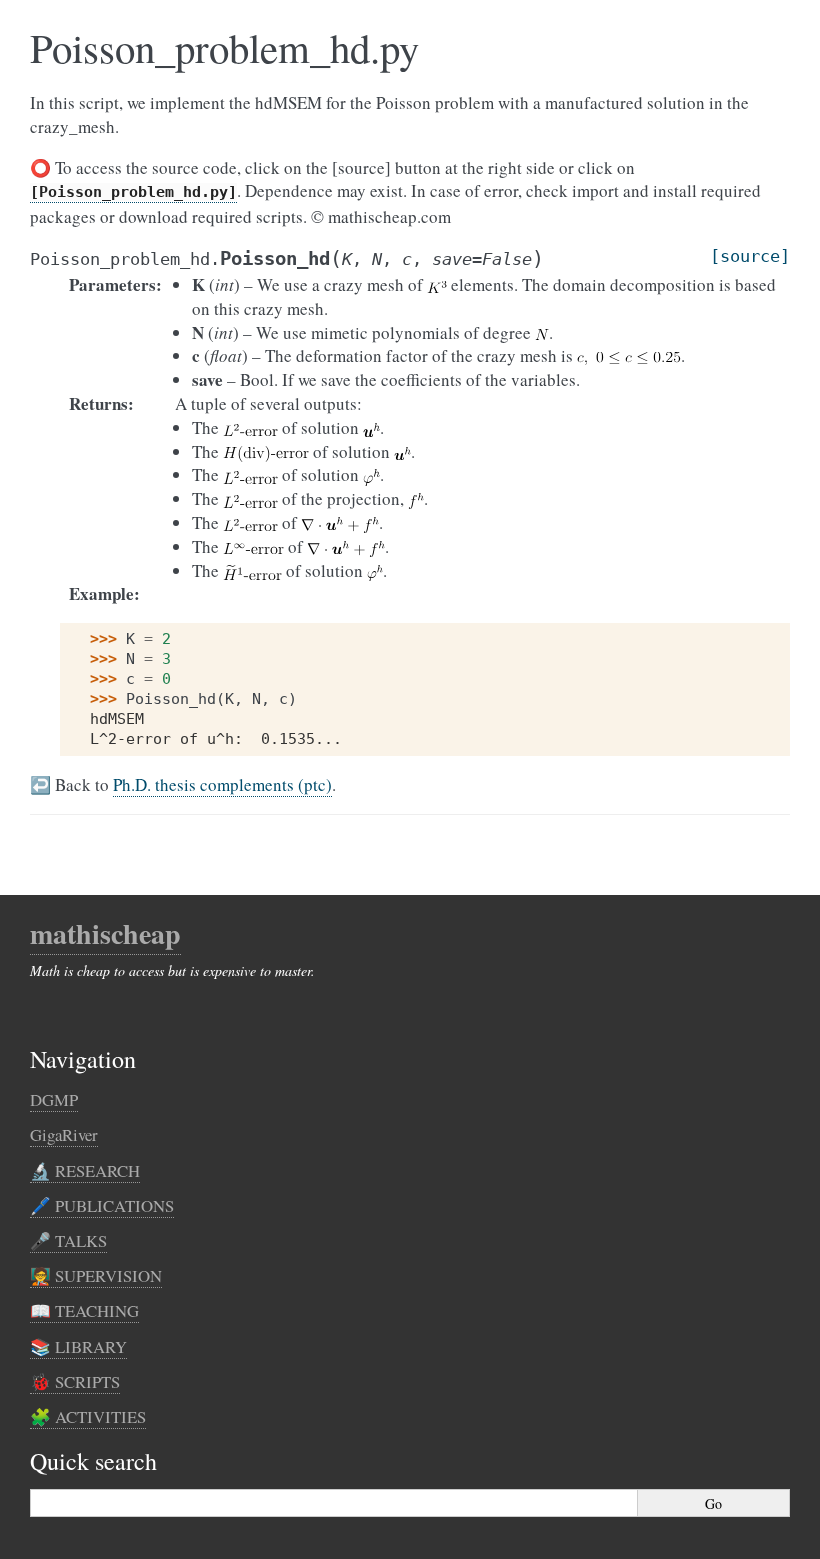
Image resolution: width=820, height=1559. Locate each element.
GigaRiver (64, 1134)
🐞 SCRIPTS (75, 1381)
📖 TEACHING (84, 1310)
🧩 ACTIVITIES (88, 1416)
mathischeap (105, 933)
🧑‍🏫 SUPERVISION (96, 1275)
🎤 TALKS (68, 1240)
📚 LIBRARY (78, 1346)
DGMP (54, 1099)
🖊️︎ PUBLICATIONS (102, 1205)
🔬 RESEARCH (85, 1170)
